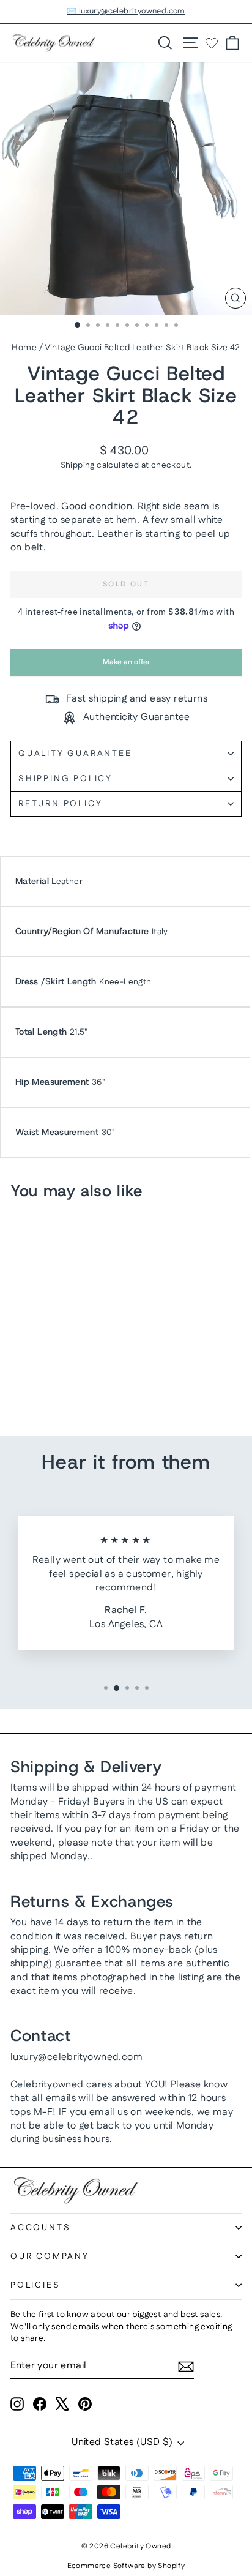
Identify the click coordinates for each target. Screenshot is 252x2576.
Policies (35, 2285)
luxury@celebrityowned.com (76, 2057)
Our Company (50, 2256)
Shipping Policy (65, 779)
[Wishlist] (212, 43)
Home (24, 348)
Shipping (78, 465)
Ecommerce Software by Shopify (126, 2566)
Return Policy (60, 804)
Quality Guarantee (75, 754)
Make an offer (126, 666)
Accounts (40, 2228)
